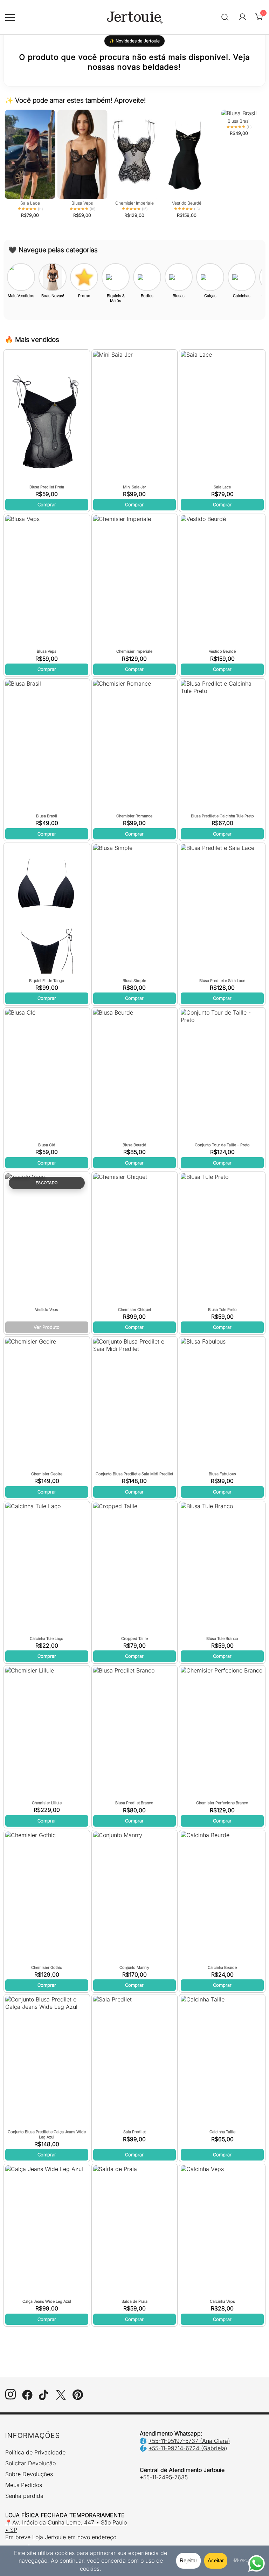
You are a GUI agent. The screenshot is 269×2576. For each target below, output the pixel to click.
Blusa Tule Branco (222, 1639)
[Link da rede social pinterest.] (78, 2398)
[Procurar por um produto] (225, 17)
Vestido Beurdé (222, 651)
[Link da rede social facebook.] (27, 2398)
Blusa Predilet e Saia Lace (222, 981)
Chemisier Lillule (47, 1803)
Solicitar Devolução (30, 2463)
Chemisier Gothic (47, 1967)
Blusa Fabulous (222, 1474)
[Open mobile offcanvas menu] (10, 17)
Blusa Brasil (47, 816)
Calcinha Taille (222, 2132)
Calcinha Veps (222, 2301)
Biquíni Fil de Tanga (47, 981)
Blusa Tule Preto (222, 1310)
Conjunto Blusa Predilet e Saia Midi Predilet (134, 1474)
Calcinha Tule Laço (47, 1639)
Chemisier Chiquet (134, 1310)
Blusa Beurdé (134, 1145)
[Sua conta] (242, 17)
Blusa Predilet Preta (47, 487)
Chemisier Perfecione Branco (222, 1803)
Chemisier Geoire (47, 1474)
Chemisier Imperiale (134, 651)
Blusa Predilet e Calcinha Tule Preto (222, 816)
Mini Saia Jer (134, 487)
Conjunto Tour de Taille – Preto (222, 1145)
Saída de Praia (134, 2301)
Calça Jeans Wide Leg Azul (47, 2301)
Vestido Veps (47, 1310)
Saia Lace (222, 487)
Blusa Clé (47, 1145)
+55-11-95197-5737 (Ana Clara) (189, 2441)
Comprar (47, 504)
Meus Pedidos (24, 2485)
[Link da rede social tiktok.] (44, 2398)
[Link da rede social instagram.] (11, 2398)
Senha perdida (24, 2496)
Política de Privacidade (35, 2452)
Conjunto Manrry (134, 1967)
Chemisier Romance (134, 816)
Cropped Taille (134, 1639)
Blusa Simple (134, 981)
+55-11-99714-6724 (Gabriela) (188, 2448)
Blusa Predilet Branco (134, 1803)
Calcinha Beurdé (222, 1967)
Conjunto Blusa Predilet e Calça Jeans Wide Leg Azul (47, 2134)
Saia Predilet (134, 2132)
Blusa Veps (47, 651)
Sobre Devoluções (29, 2474)
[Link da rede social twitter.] (61, 2398)
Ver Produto (47, 1327)
